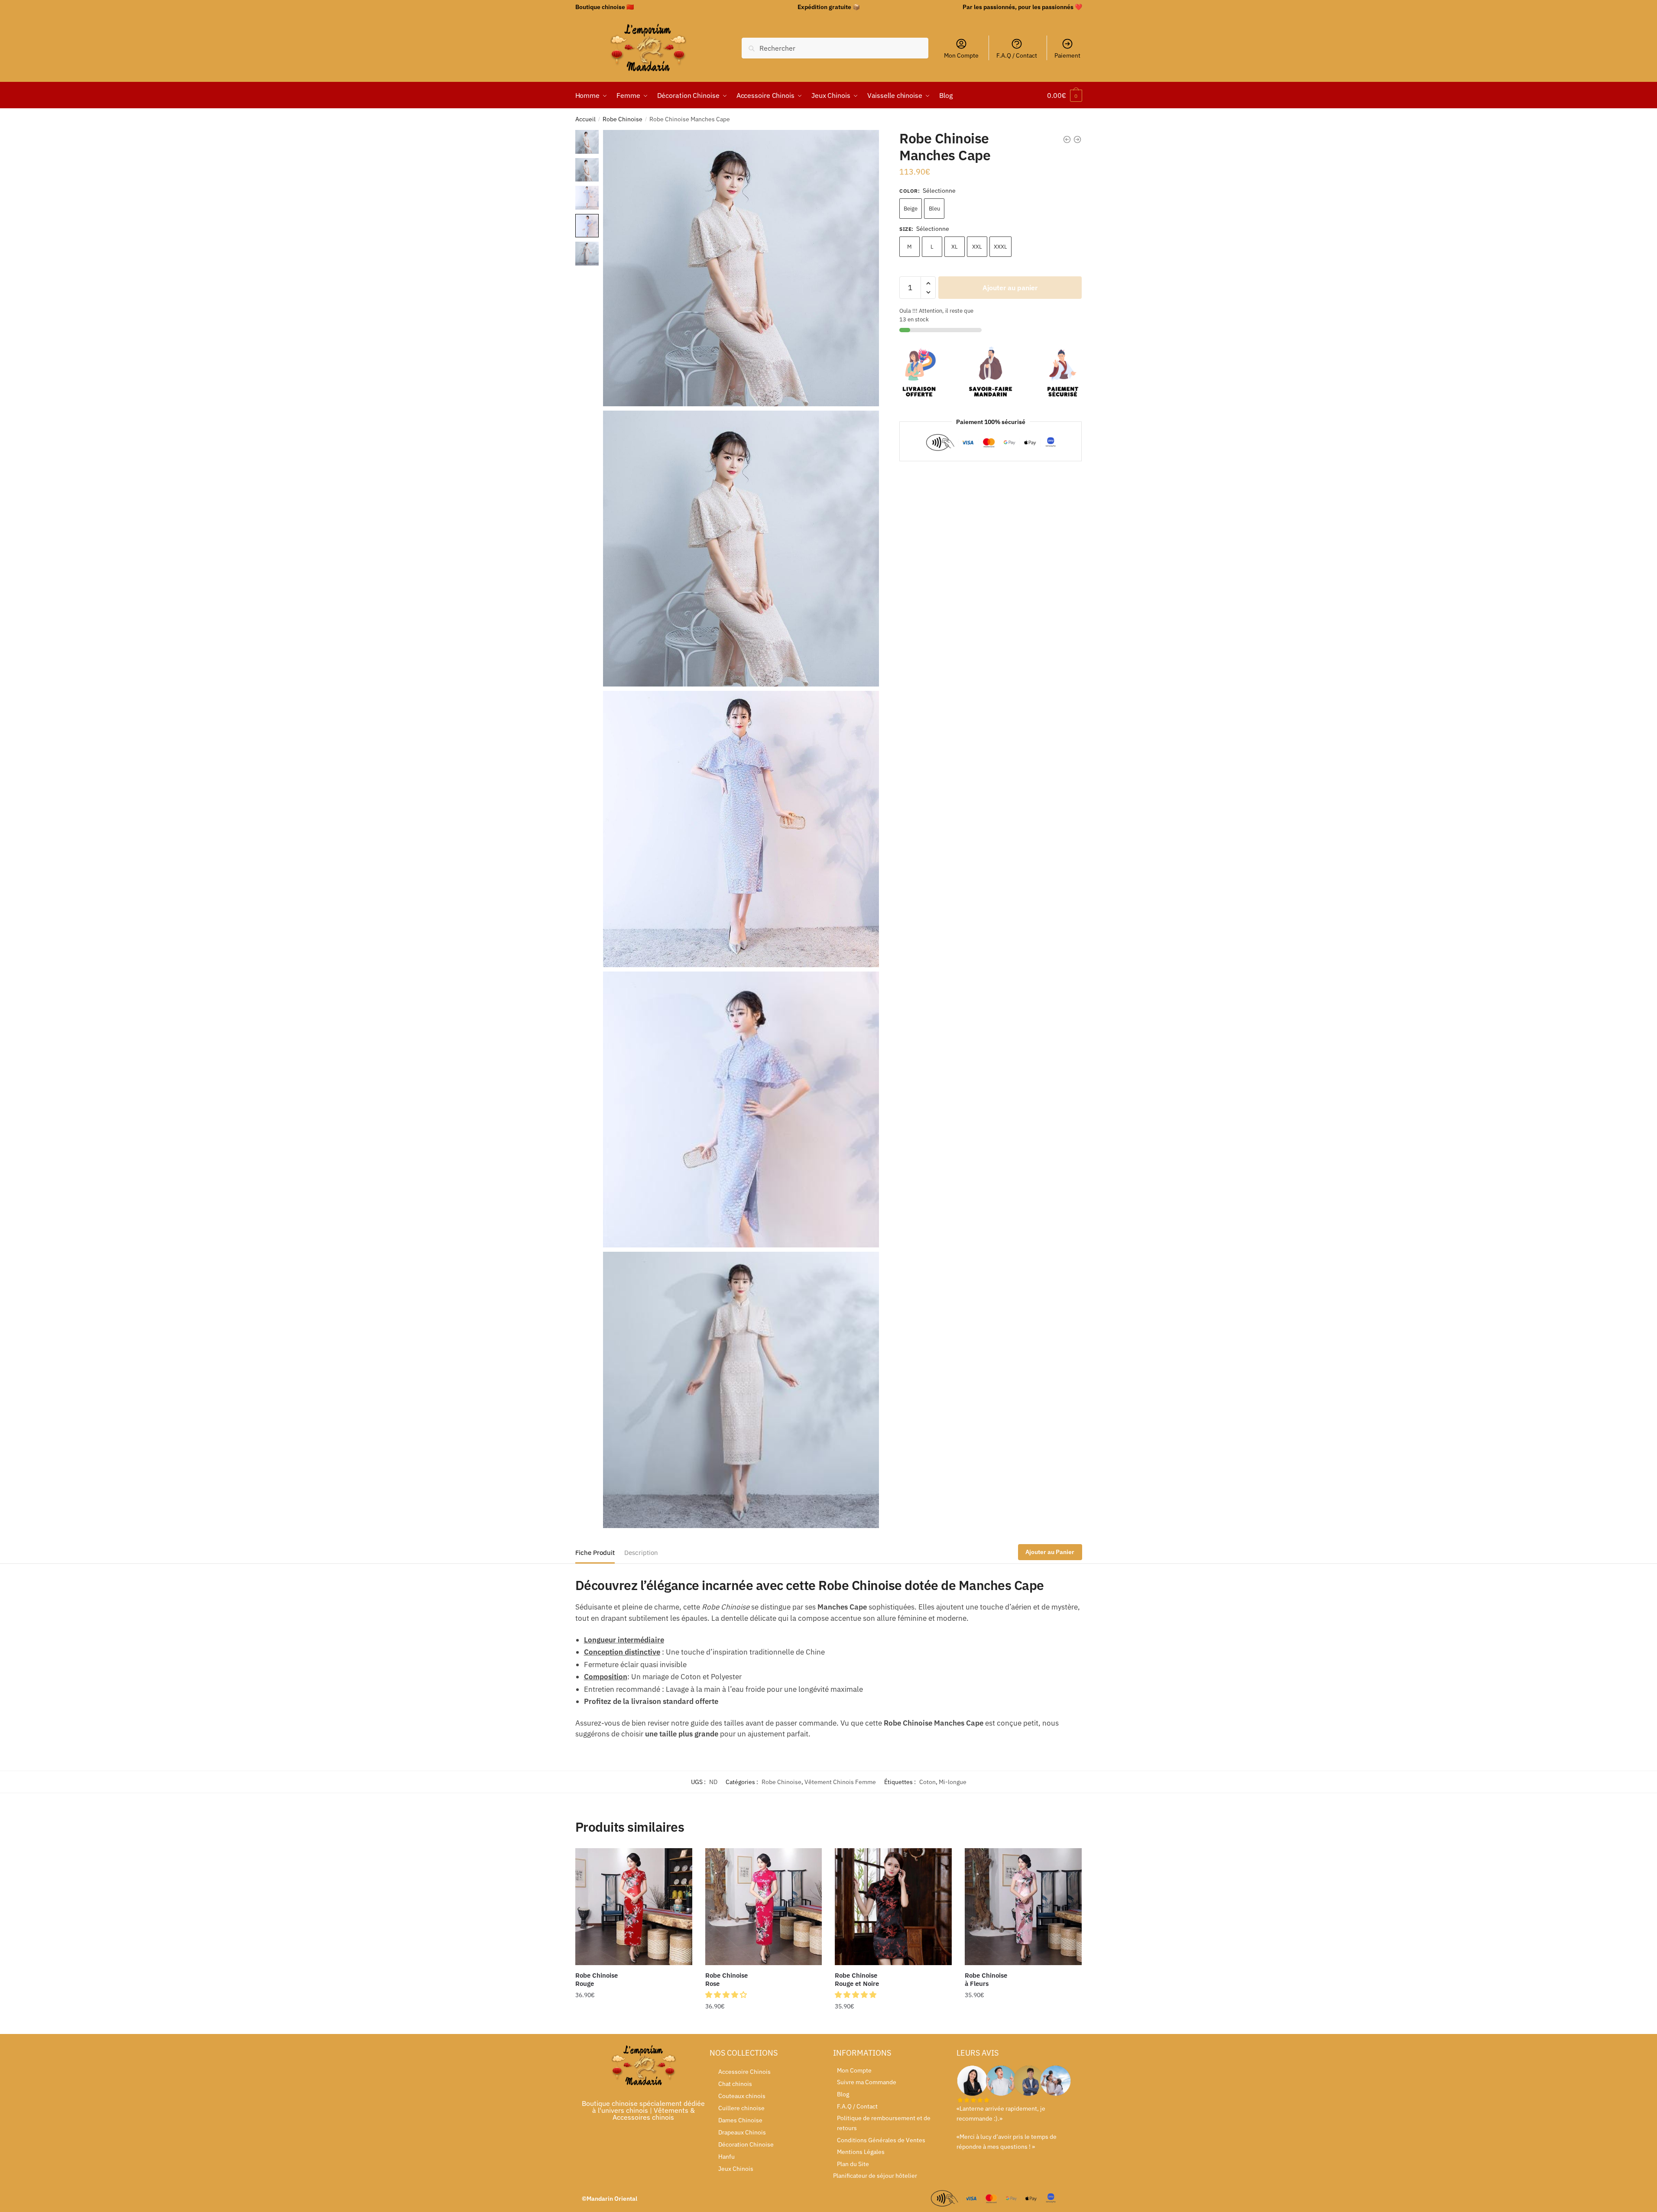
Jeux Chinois (736, 2169)
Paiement (1067, 55)
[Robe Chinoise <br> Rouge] (634, 1907)
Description (641, 1553)
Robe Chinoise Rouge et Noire (857, 1980)
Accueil (585, 119)
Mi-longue (953, 1782)
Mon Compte (961, 55)
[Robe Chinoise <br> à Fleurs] (1023, 1907)
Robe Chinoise (623, 119)
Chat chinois (735, 2084)
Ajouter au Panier (1050, 1552)
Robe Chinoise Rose (726, 1980)
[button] (727, 1995)
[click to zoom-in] (741, 268)
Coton (927, 1782)
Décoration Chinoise (746, 2144)
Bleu (934, 209)
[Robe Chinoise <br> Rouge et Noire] (893, 1907)
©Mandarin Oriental (610, 2199)
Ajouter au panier (1010, 288)
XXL (977, 247)
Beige (911, 209)
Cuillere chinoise (741, 2108)
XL (955, 247)
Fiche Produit (595, 1553)
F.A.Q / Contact (1017, 55)
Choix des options (634, 2024)
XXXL (1000, 247)
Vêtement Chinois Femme (840, 1782)
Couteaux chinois (742, 2096)
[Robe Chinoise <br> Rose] (764, 1907)
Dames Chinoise (740, 2120)
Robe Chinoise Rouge (597, 1980)
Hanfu (726, 2157)
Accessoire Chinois (744, 2072)
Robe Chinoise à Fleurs (986, 1980)
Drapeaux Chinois (742, 2132)
